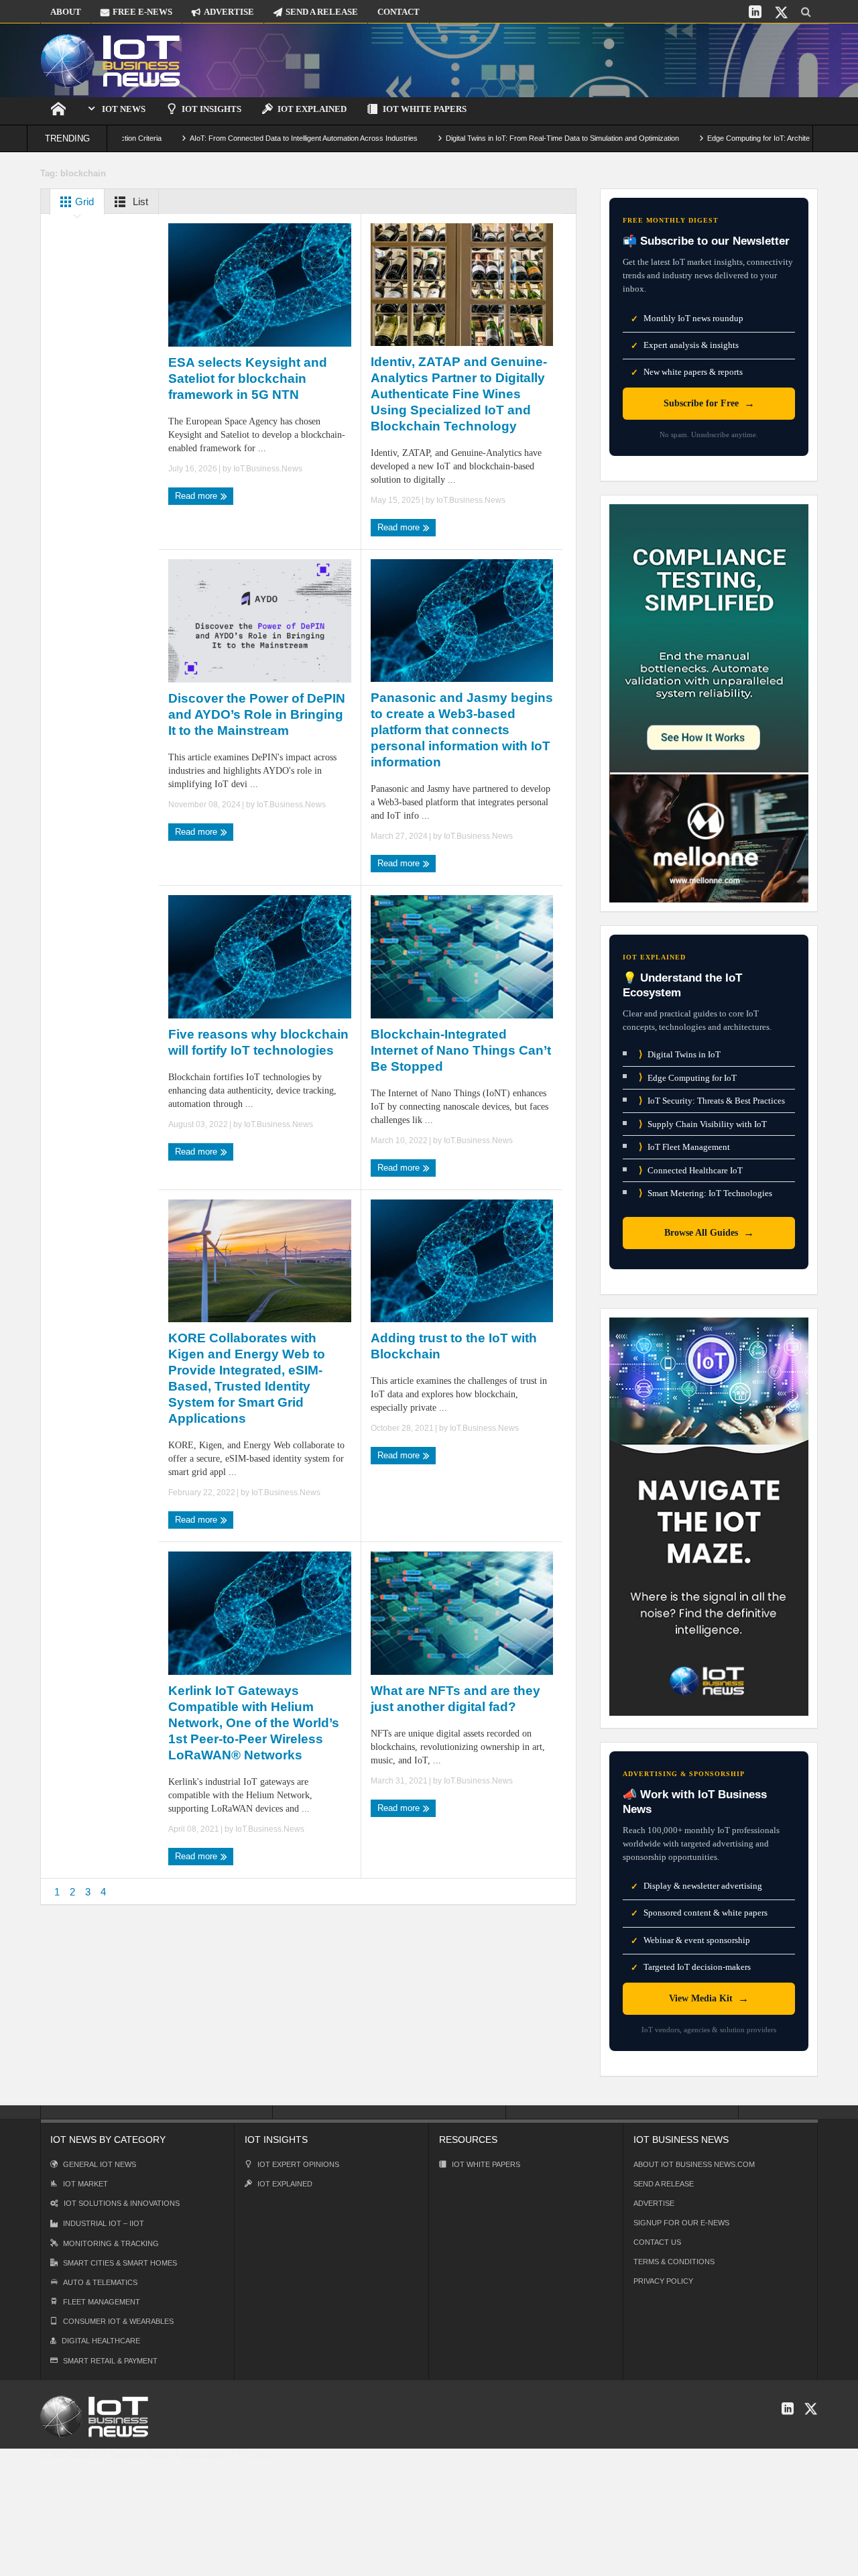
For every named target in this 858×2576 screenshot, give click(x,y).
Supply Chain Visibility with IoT (703, 1124)
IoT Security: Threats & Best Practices (712, 1101)
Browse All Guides (709, 1233)
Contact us (657, 2242)
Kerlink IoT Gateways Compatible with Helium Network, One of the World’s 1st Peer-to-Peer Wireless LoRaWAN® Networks (254, 1723)
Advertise (654, 2203)
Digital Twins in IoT (680, 1054)
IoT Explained (312, 109)
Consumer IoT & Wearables (118, 2321)
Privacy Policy (663, 2281)
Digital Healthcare (101, 2341)
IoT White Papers (425, 109)
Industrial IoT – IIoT (104, 2223)
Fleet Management (102, 2302)
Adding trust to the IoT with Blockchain (454, 1346)
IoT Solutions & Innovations (122, 2203)
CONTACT (399, 12)
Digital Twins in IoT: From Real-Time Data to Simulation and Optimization (483, 138)
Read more (197, 496)
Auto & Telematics (100, 2282)
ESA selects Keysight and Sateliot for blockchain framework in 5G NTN (248, 378)
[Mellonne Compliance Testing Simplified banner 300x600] (709, 702)
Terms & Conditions (674, 2262)
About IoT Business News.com (694, 2164)
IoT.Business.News (268, 469)
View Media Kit (709, 1998)
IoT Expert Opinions (298, 2164)
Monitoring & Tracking (111, 2243)
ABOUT (66, 12)
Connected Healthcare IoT (691, 1170)
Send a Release (664, 2184)
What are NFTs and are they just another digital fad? (455, 1699)
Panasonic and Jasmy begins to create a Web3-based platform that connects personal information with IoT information (462, 730)
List (139, 201)
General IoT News (100, 2164)
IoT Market (85, 2184)
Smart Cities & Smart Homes (120, 2263)
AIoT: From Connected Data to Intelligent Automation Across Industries (224, 138)
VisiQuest (256, 2455)
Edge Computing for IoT (688, 1077)
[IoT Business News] (111, 60)
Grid (83, 201)
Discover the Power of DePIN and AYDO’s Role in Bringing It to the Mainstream (257, 714)
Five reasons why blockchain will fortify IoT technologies (258, 1042)
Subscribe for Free (709, 403)
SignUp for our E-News (681, 2223)
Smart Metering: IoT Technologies (706, 1193)
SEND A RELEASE (322, 12)
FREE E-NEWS (142, 12)
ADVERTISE (229, 12)
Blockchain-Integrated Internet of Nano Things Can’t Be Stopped (461, 1050)
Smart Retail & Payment (110, 2361)
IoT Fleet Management (684, 1147)
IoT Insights (211, 109)
